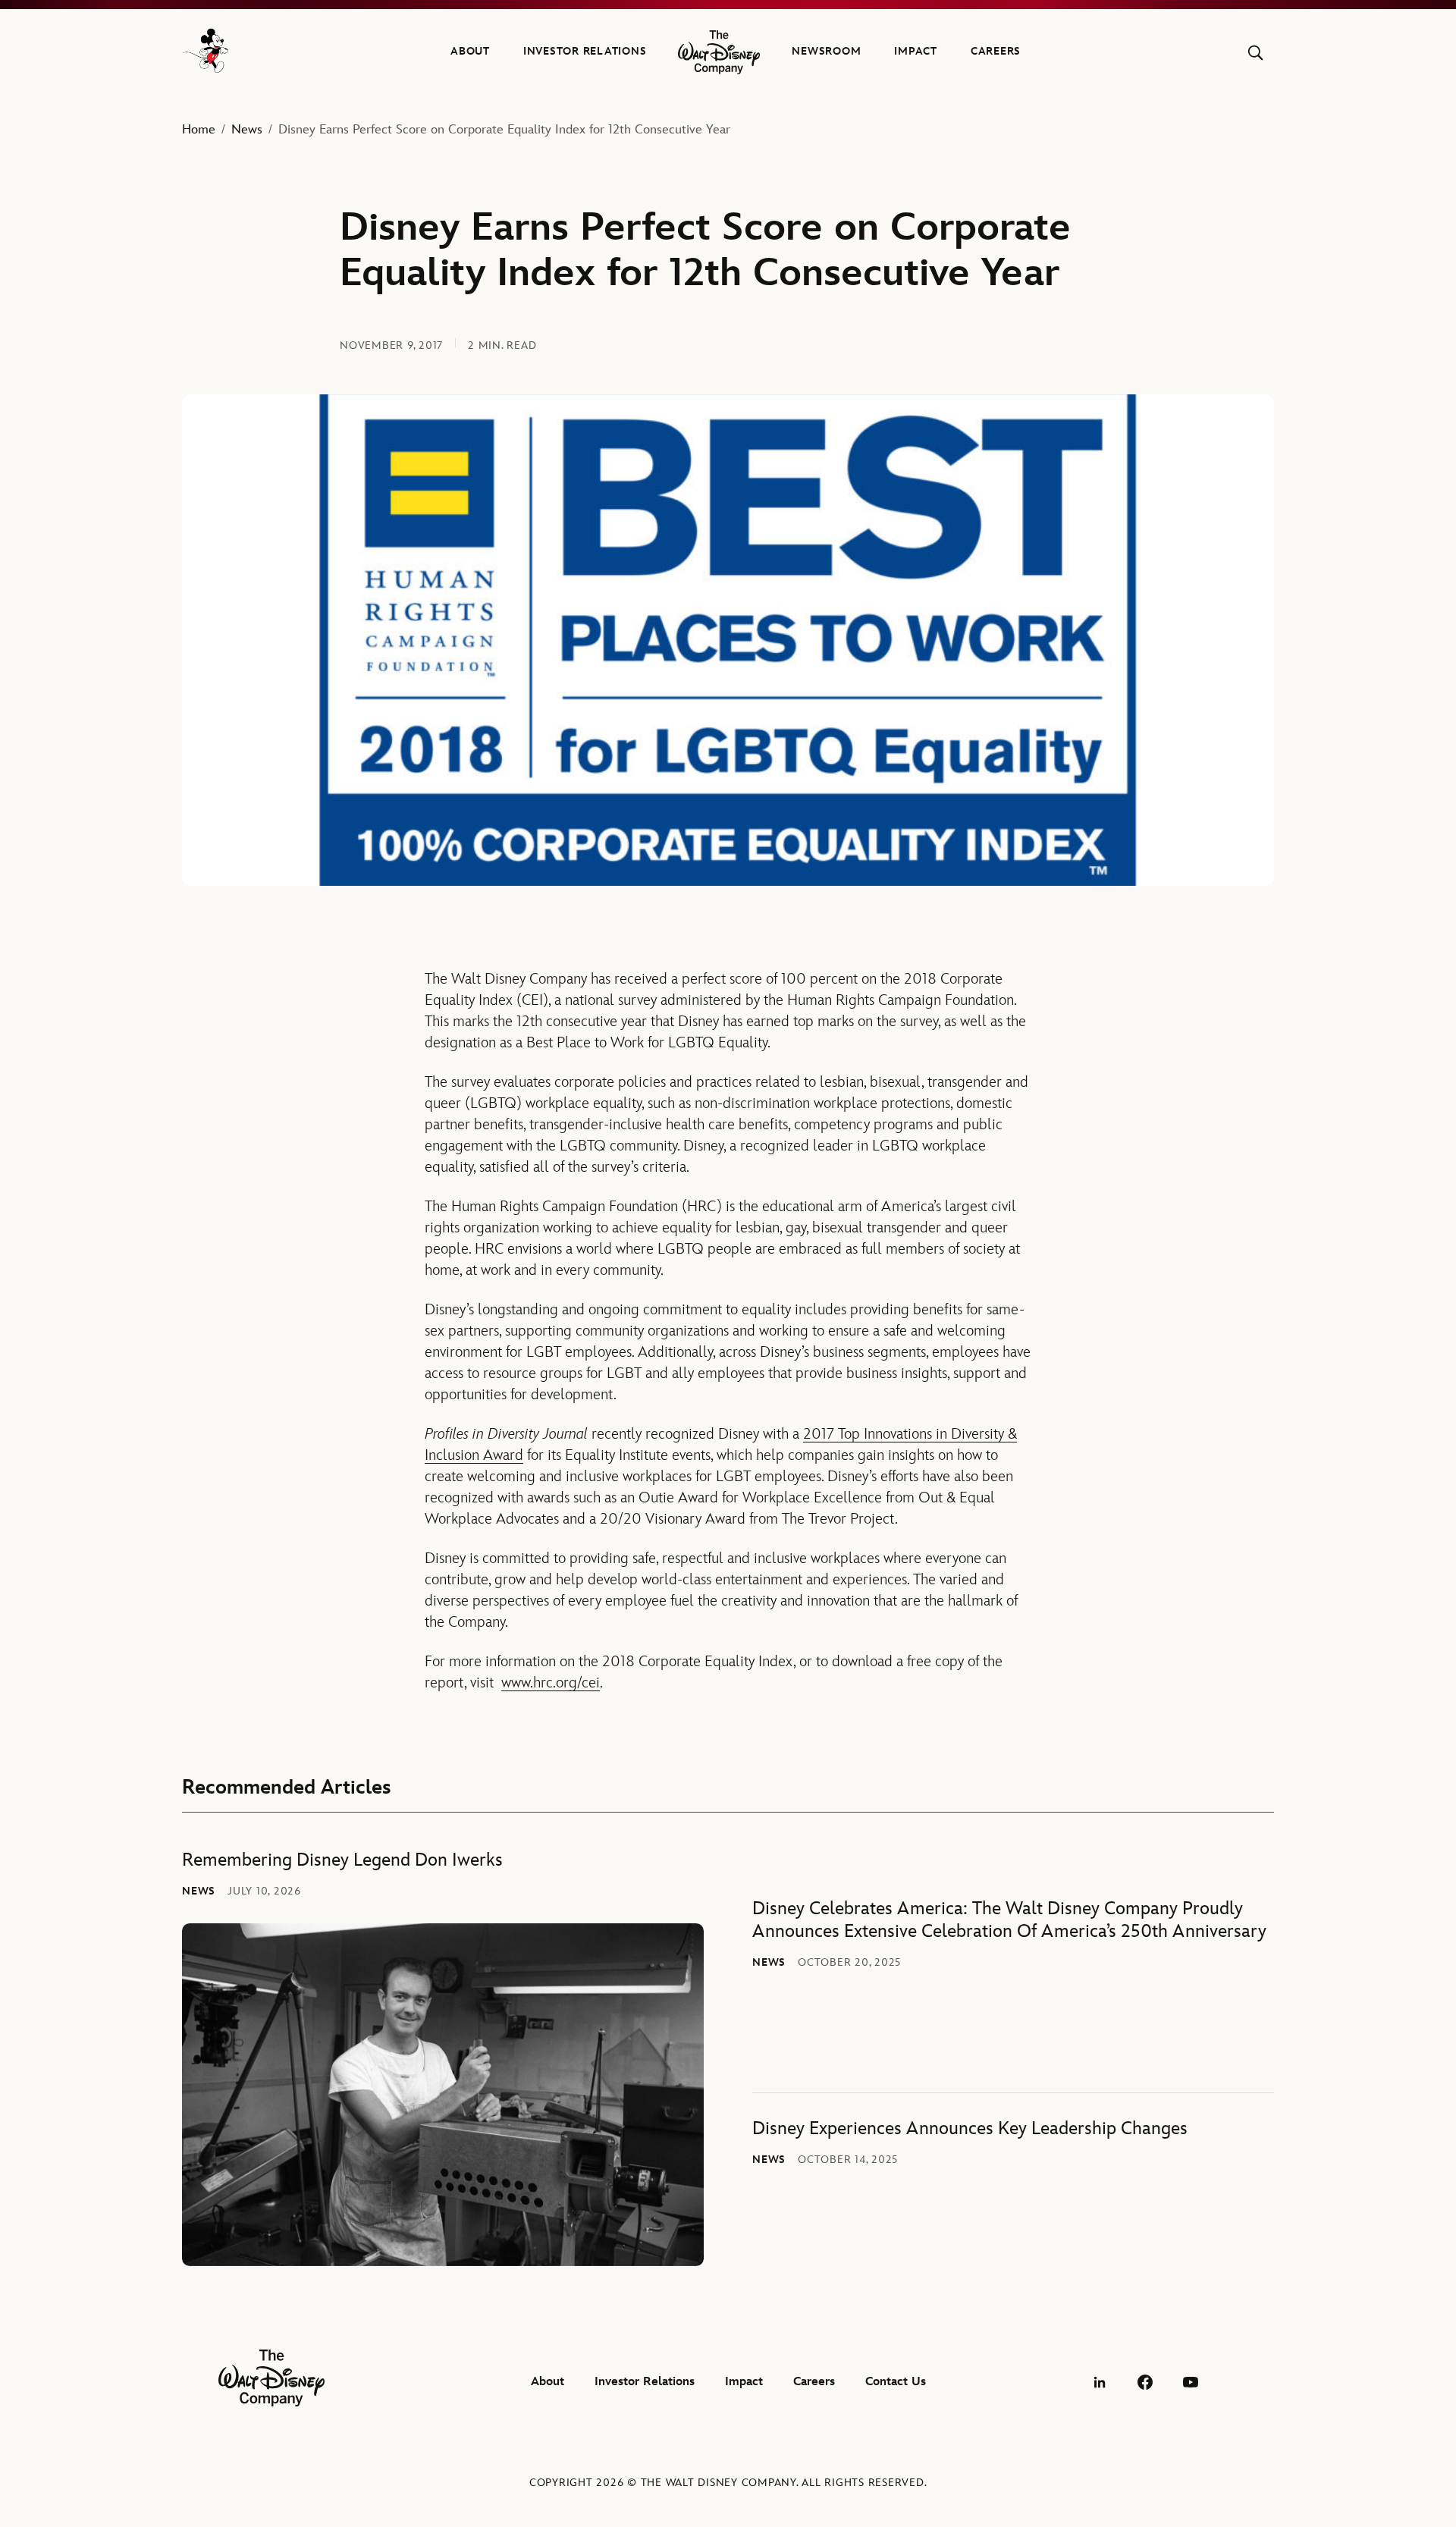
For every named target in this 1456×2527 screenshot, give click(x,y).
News (247, 130)
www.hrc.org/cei (551, 1683)
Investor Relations (585, 51)
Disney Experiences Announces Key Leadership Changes (970, 2128)
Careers (996, 51)
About (470, 51)
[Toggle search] (1255, 53)
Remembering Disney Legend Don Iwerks (342, 1860)
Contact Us (896, 2382)
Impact (916, 51)
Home (199, 130)
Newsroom (826, 51)
